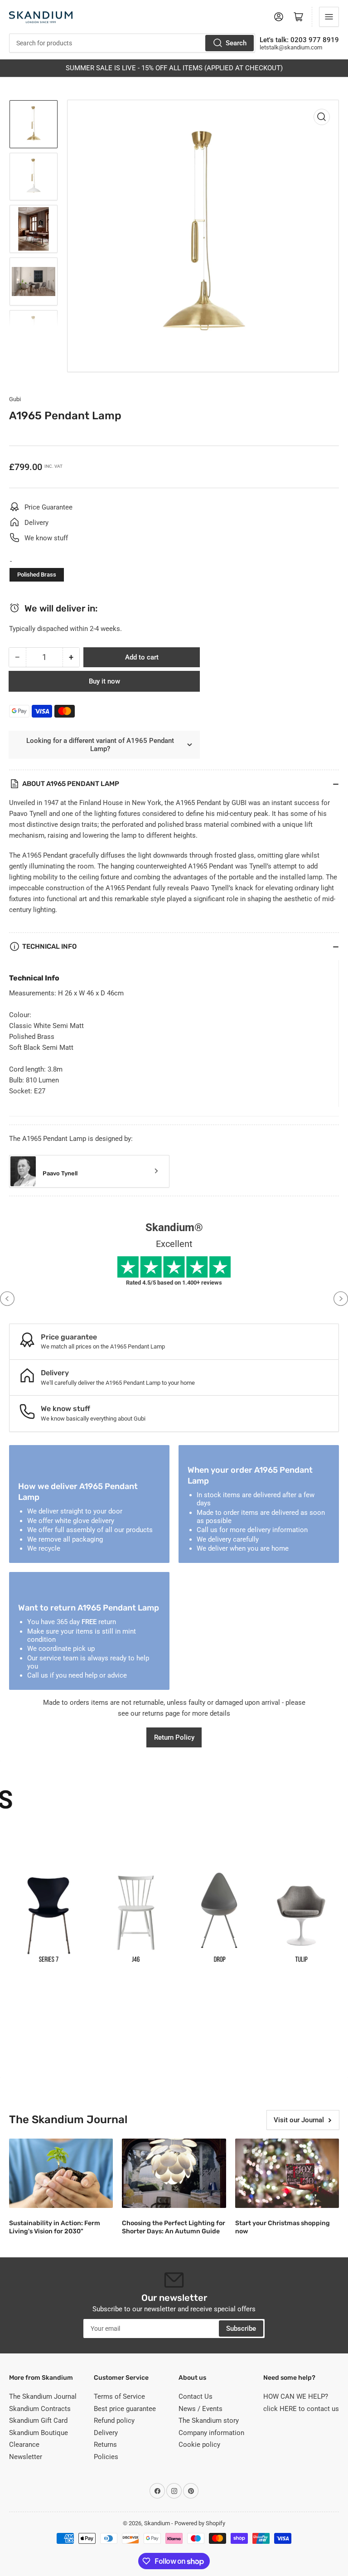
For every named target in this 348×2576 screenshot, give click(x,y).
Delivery (106, 2433)
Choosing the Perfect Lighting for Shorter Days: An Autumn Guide (174, 2227)
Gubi (15, 399)
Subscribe (241, 2329)
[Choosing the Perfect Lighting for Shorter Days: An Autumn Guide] (174, 2173)
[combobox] (132, 43)
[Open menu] (329, 17)
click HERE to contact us (301, 2409)
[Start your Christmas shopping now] (287, 2173)
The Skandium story (209, 2421)
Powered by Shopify (200, 2523)
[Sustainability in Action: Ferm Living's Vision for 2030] (61, 2173)
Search (236, 43)
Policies (106, 2457)
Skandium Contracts (40, 2409)
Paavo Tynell (60, 1173)
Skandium (157, 2523)
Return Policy (174, 1737)
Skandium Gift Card (38, 2421)
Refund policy (114, 2421)
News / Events (201, 2409)
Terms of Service (119, 2397)
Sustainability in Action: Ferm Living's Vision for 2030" (55, 2227)
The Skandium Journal (43, 2397)
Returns (105, 2445)
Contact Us (196, 2397)
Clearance (24, 2445)
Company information (211, 2433)
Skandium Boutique (39, 2433)
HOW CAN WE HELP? (296, 2397)
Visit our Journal (299, 2120)
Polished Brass (37, 575)
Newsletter (26, 2457)
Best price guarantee (125, 2409)
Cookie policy (199, 2445)
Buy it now (104, 681)
